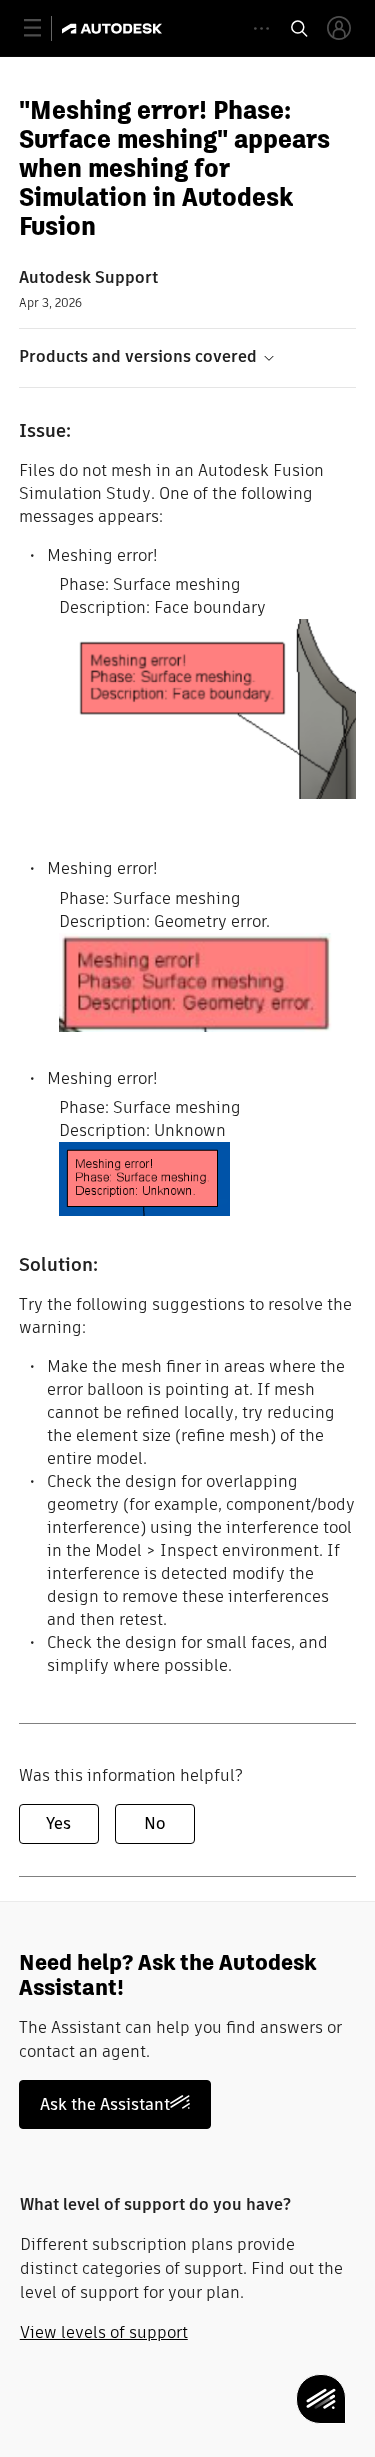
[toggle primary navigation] (43, 28)
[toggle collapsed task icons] (261, 28)
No (154, 1823)
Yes (58, 1823)
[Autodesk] (114, 28)
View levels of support (104, 2332)
